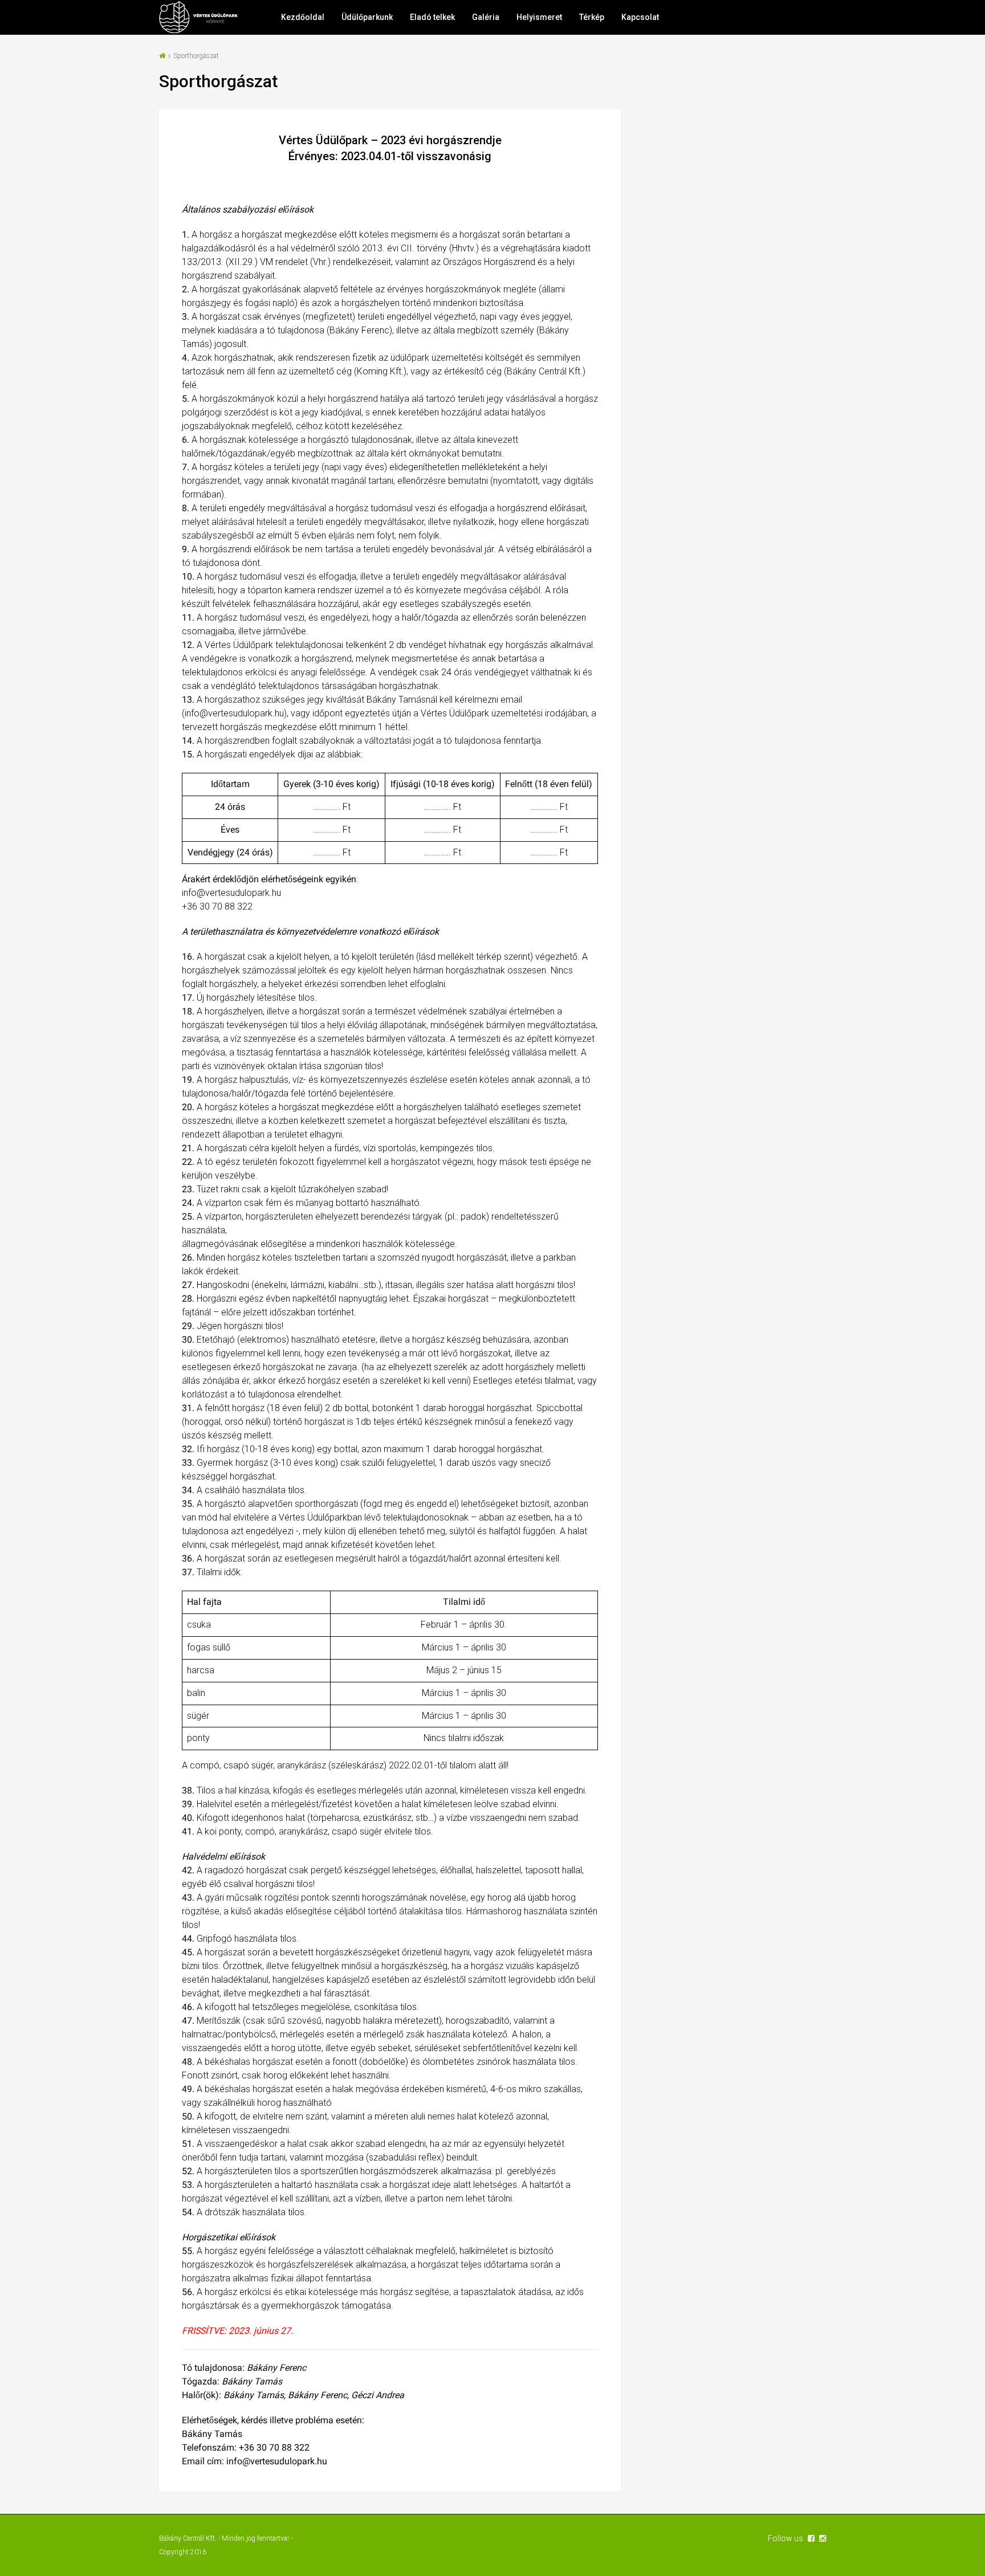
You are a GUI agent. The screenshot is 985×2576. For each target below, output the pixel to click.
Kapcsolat (640, 17)
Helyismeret (539, 17)
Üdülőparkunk (367, 17)
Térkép (592, 17)
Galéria (486, 17)
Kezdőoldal (303, 17)
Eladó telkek (432, 17)
